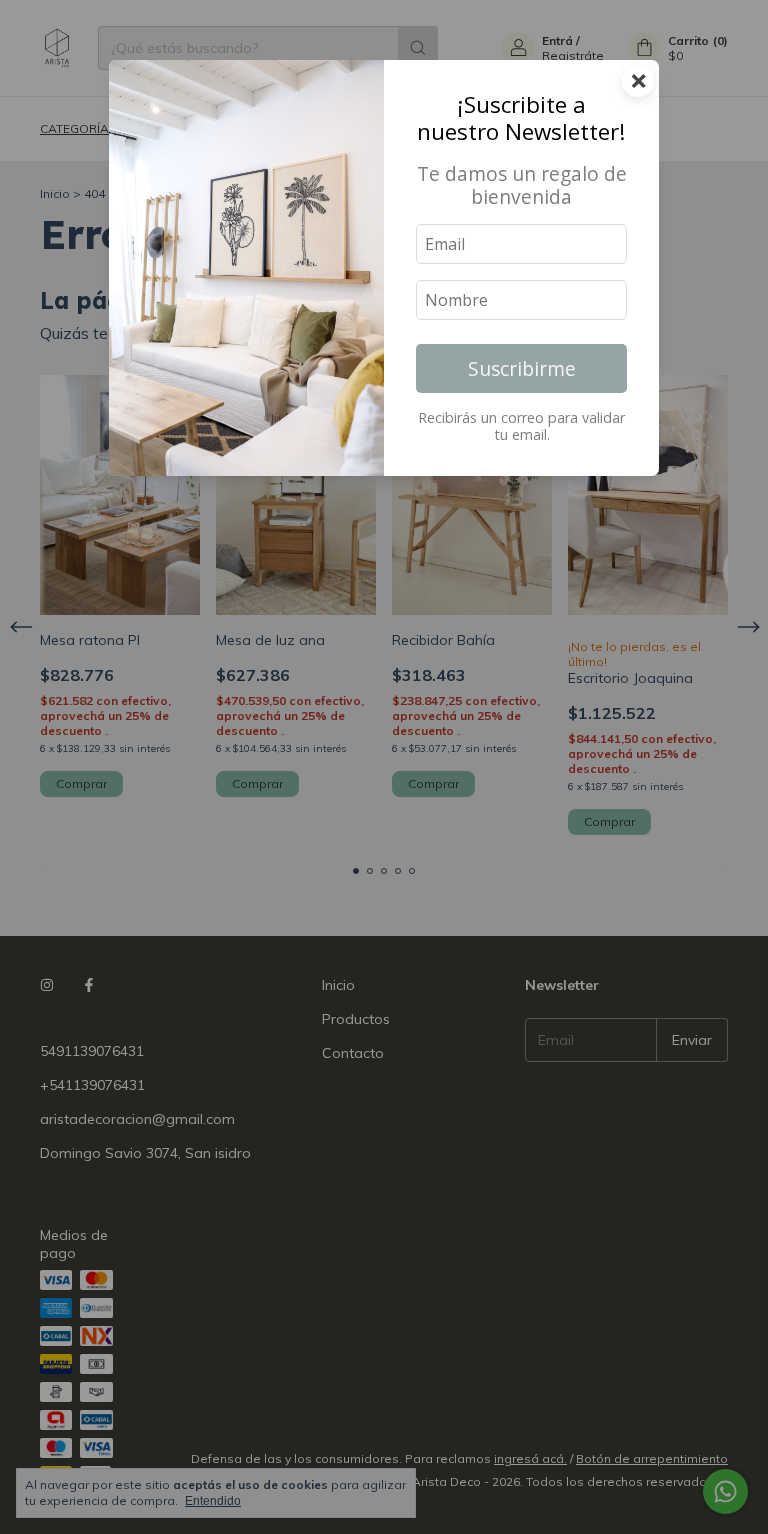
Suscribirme (522, 368)
